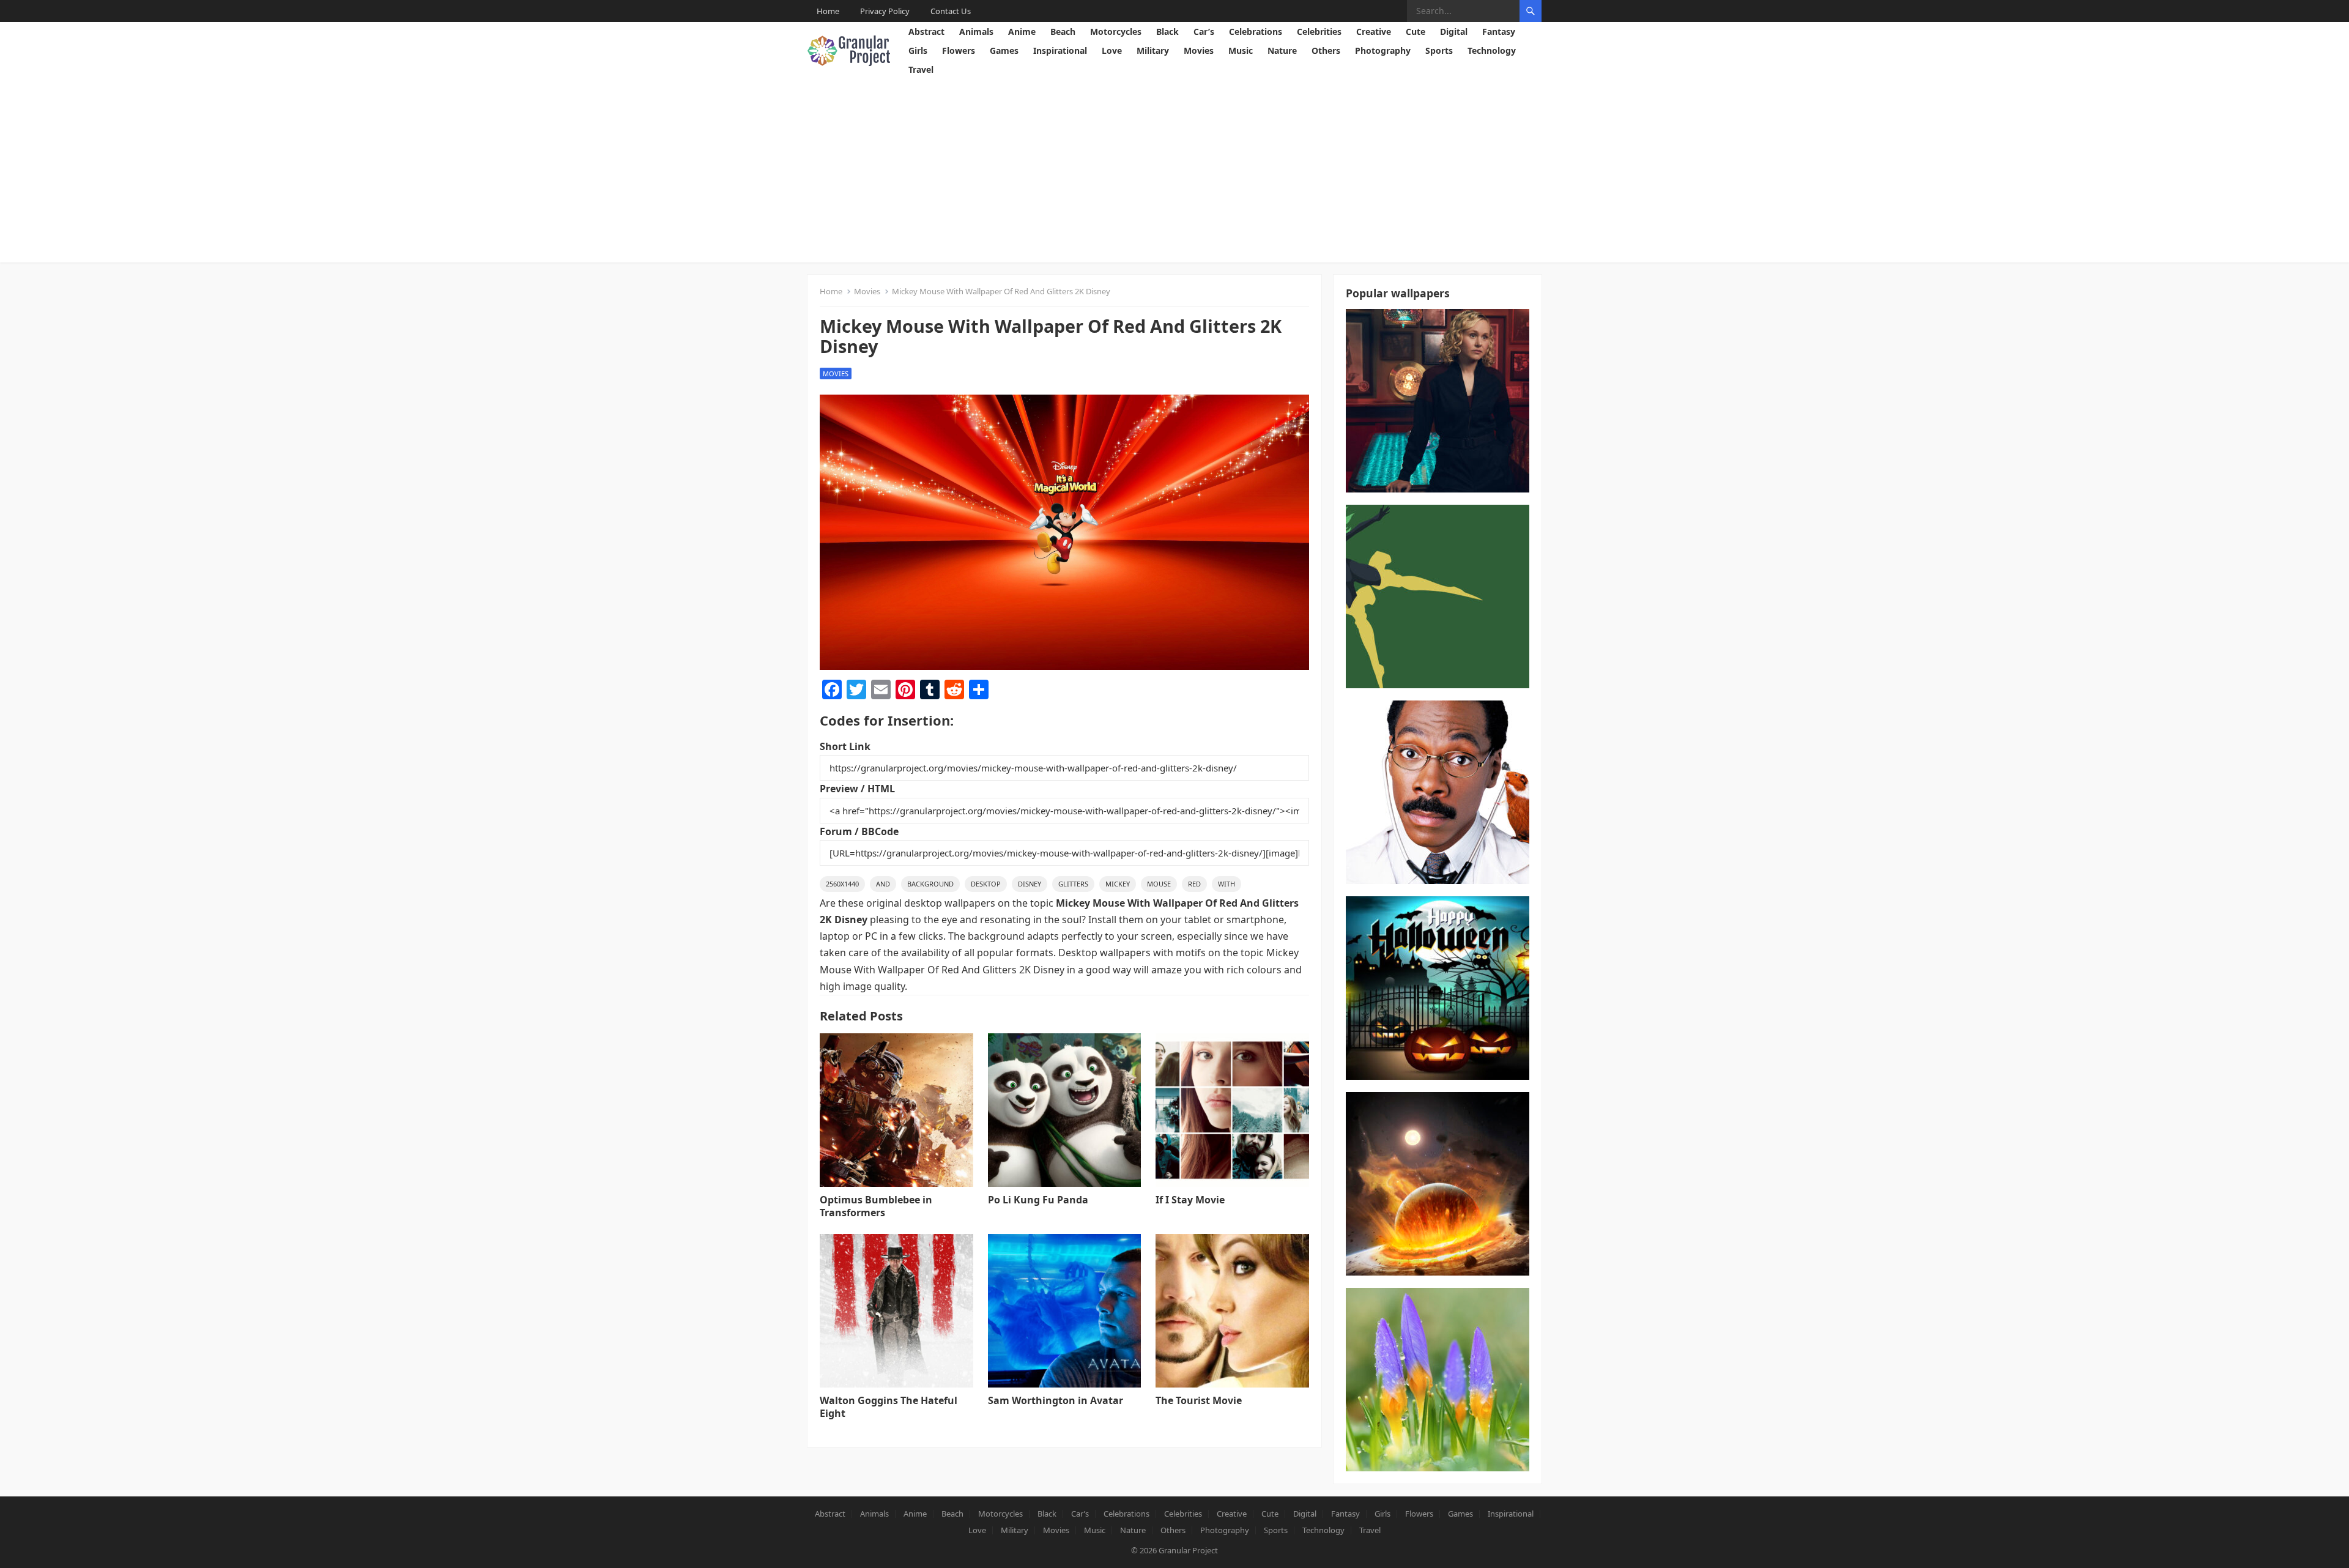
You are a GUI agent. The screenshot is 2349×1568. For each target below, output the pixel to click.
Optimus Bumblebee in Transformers (876, 1206)
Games (1004, 50)
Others (1326, 50)
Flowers (959, 50)
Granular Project (1188, 1550)
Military (1153, 50)
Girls (918, 50)
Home (828, 11)
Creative (1374, 32)
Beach (1063, 32)
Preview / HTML (857, 789)
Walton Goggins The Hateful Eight (889, 1407)
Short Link (845, 746)
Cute (1416, 32)
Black (1167, 32)
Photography (1383, 50)
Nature (1282, 50)
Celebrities (1319, 32)
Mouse (1159, 884)
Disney (1030, 884)
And (883, 884)
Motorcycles (1116, 32)
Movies (1199, 50)
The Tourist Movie (1199, 1400)
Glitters (1073, 884)
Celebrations (1256, 32)
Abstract (926, 32)
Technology (1492, 50)
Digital (1454, 32)
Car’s (1204, 32)
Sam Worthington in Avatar (1056, 1400)
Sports (1439, 50)
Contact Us (951, 11)
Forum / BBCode (859, 831)
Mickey (1118, 884)
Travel (921, 69)
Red (1194, 884)
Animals (976, 32)
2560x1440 (842, 884)
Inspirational (1060, 50)
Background (930, 884)
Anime (1022, 32)
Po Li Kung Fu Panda (1038, 1200)
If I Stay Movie (1190, 1200)
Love (1112, 50)
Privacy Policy (885, 11)
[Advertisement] (1174, 171)
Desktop (986, 884)
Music (1241, 50)
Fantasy (1499, 32)
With (1226, 884)
